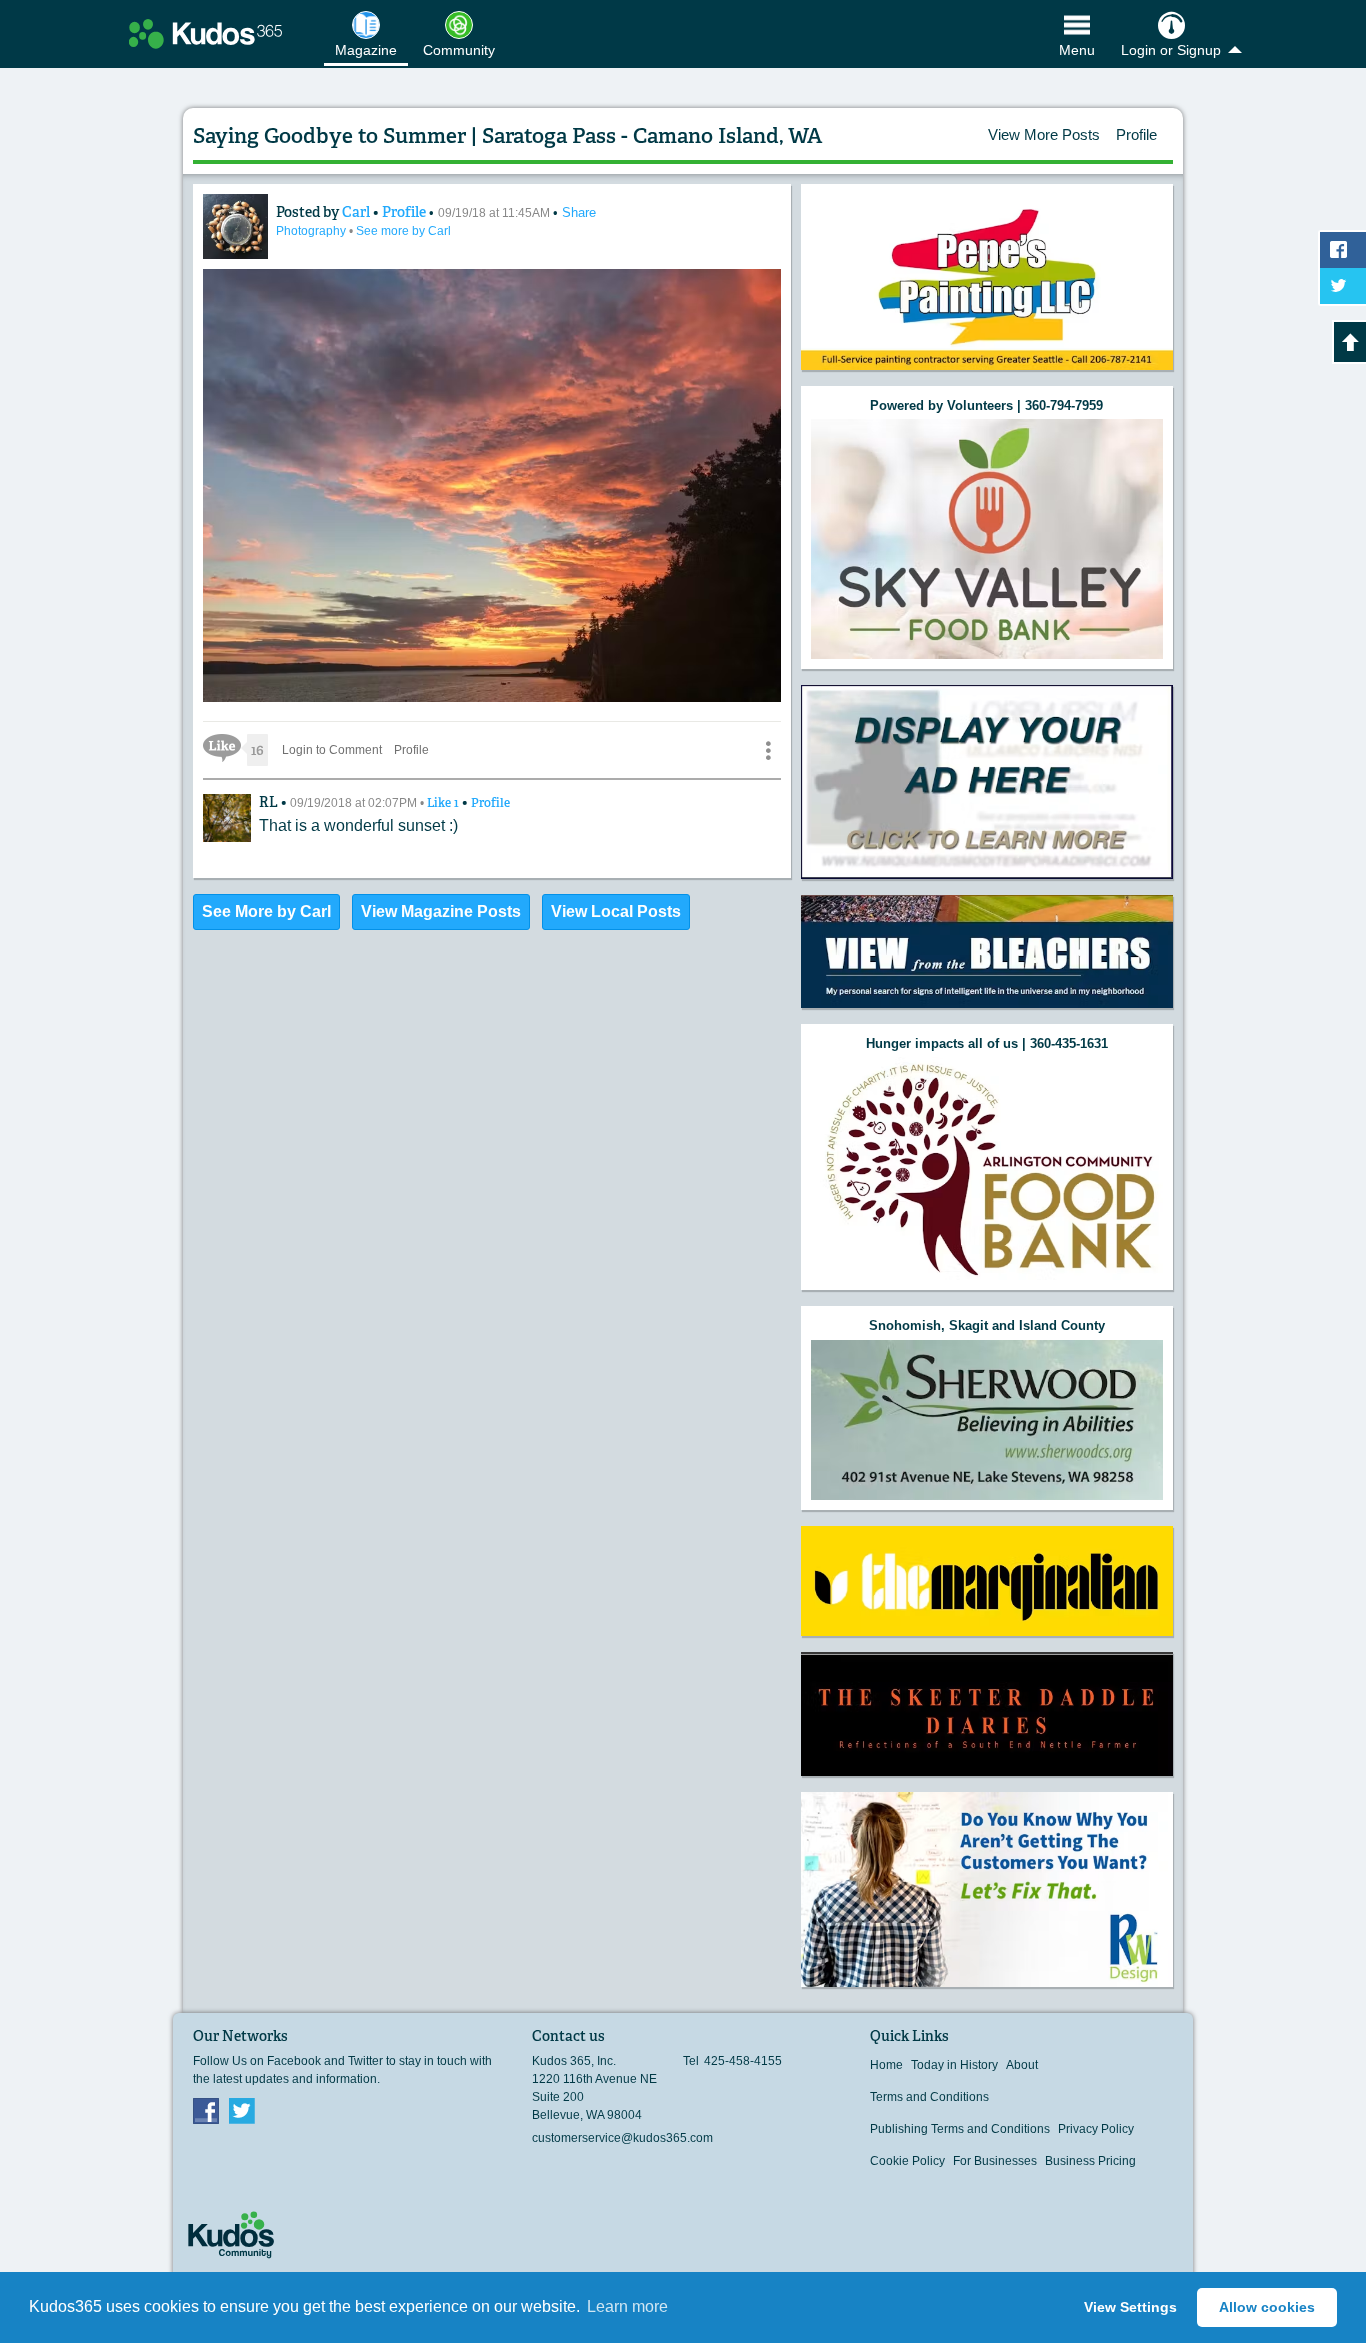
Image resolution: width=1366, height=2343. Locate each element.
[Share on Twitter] (1343, 286)
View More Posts (1044, 134)
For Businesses (995, 2161)
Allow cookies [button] (1267, 2307)
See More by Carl (266, 911)
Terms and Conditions (929, 2097)
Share (579, 212)
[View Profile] (235, 226)
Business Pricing (1090, 2161)
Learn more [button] (627, 2306)
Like (444, 803)
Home (886, 2065)
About (1022, 2065)
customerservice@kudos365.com (622, 2138)
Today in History (954, 2065)
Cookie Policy (907, 2161)
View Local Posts (616, 911)
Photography (312, 231)
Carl (357, 212)
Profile (1136, 134)
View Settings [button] (1130, 2307)
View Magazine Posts (441, 911)
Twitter (242, 2110)
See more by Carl (403, 231)
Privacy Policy (1096, 2129)
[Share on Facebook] (1343, 250)
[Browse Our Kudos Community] (205, 34)
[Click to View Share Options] (768, 750)
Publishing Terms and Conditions (960, 2129)
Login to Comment (332, 750)
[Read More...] (987, 538)
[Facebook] (206, 2110)
